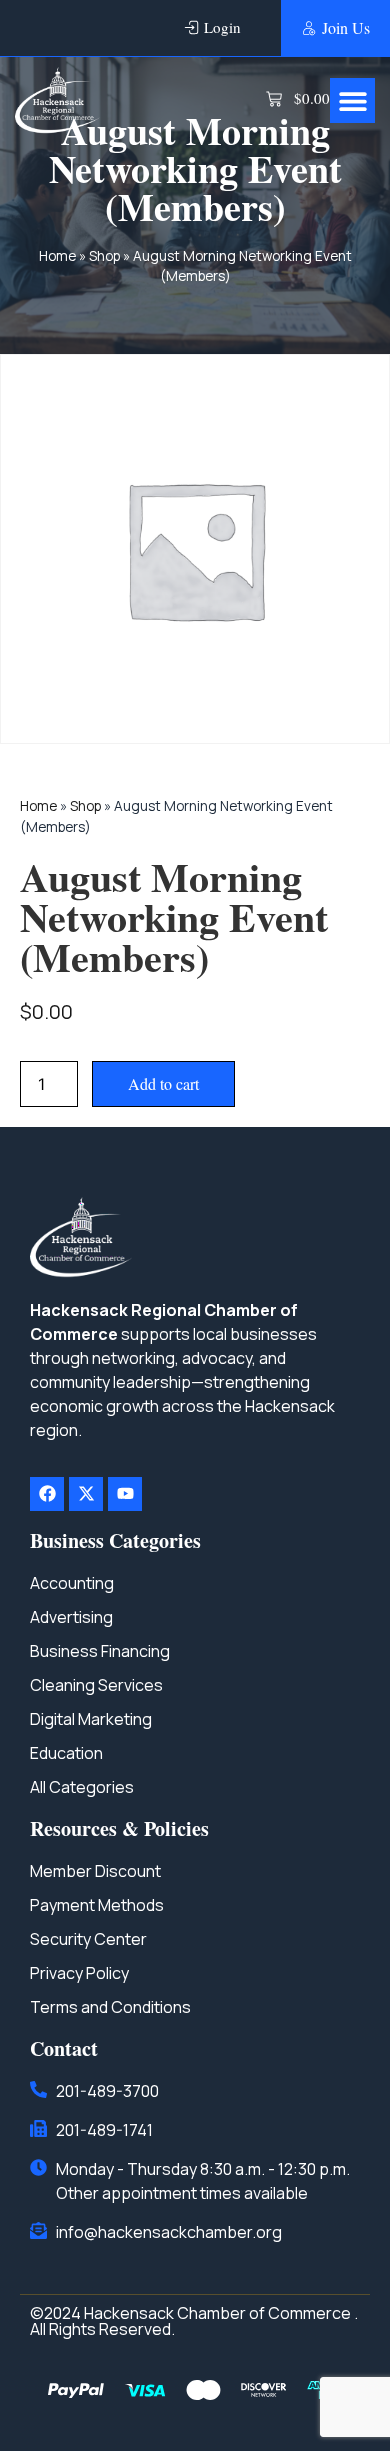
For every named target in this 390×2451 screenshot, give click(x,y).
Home (57, 256)
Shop (104, 256)
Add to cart (163, 1083)
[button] (352, 100)
